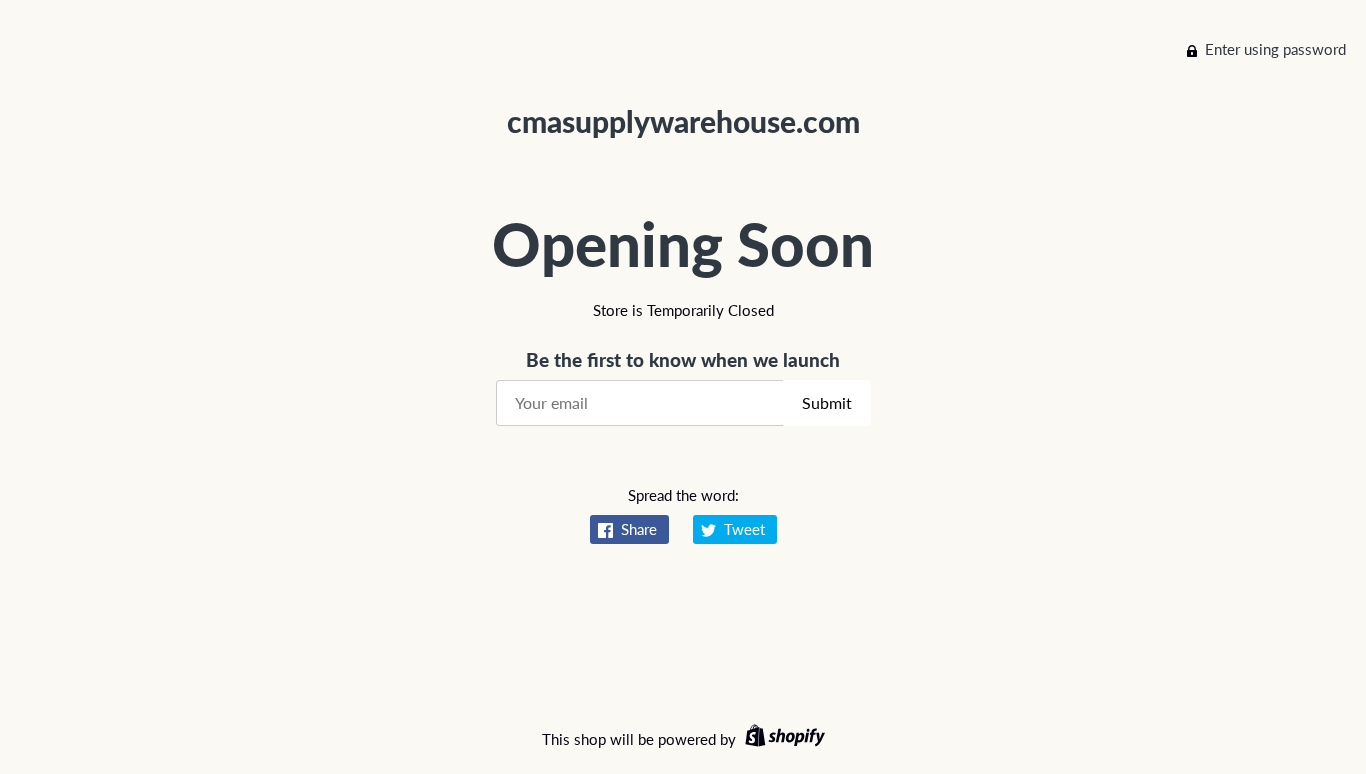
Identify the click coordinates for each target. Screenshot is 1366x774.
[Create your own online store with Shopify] (782, 739)
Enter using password (1275, 49)
